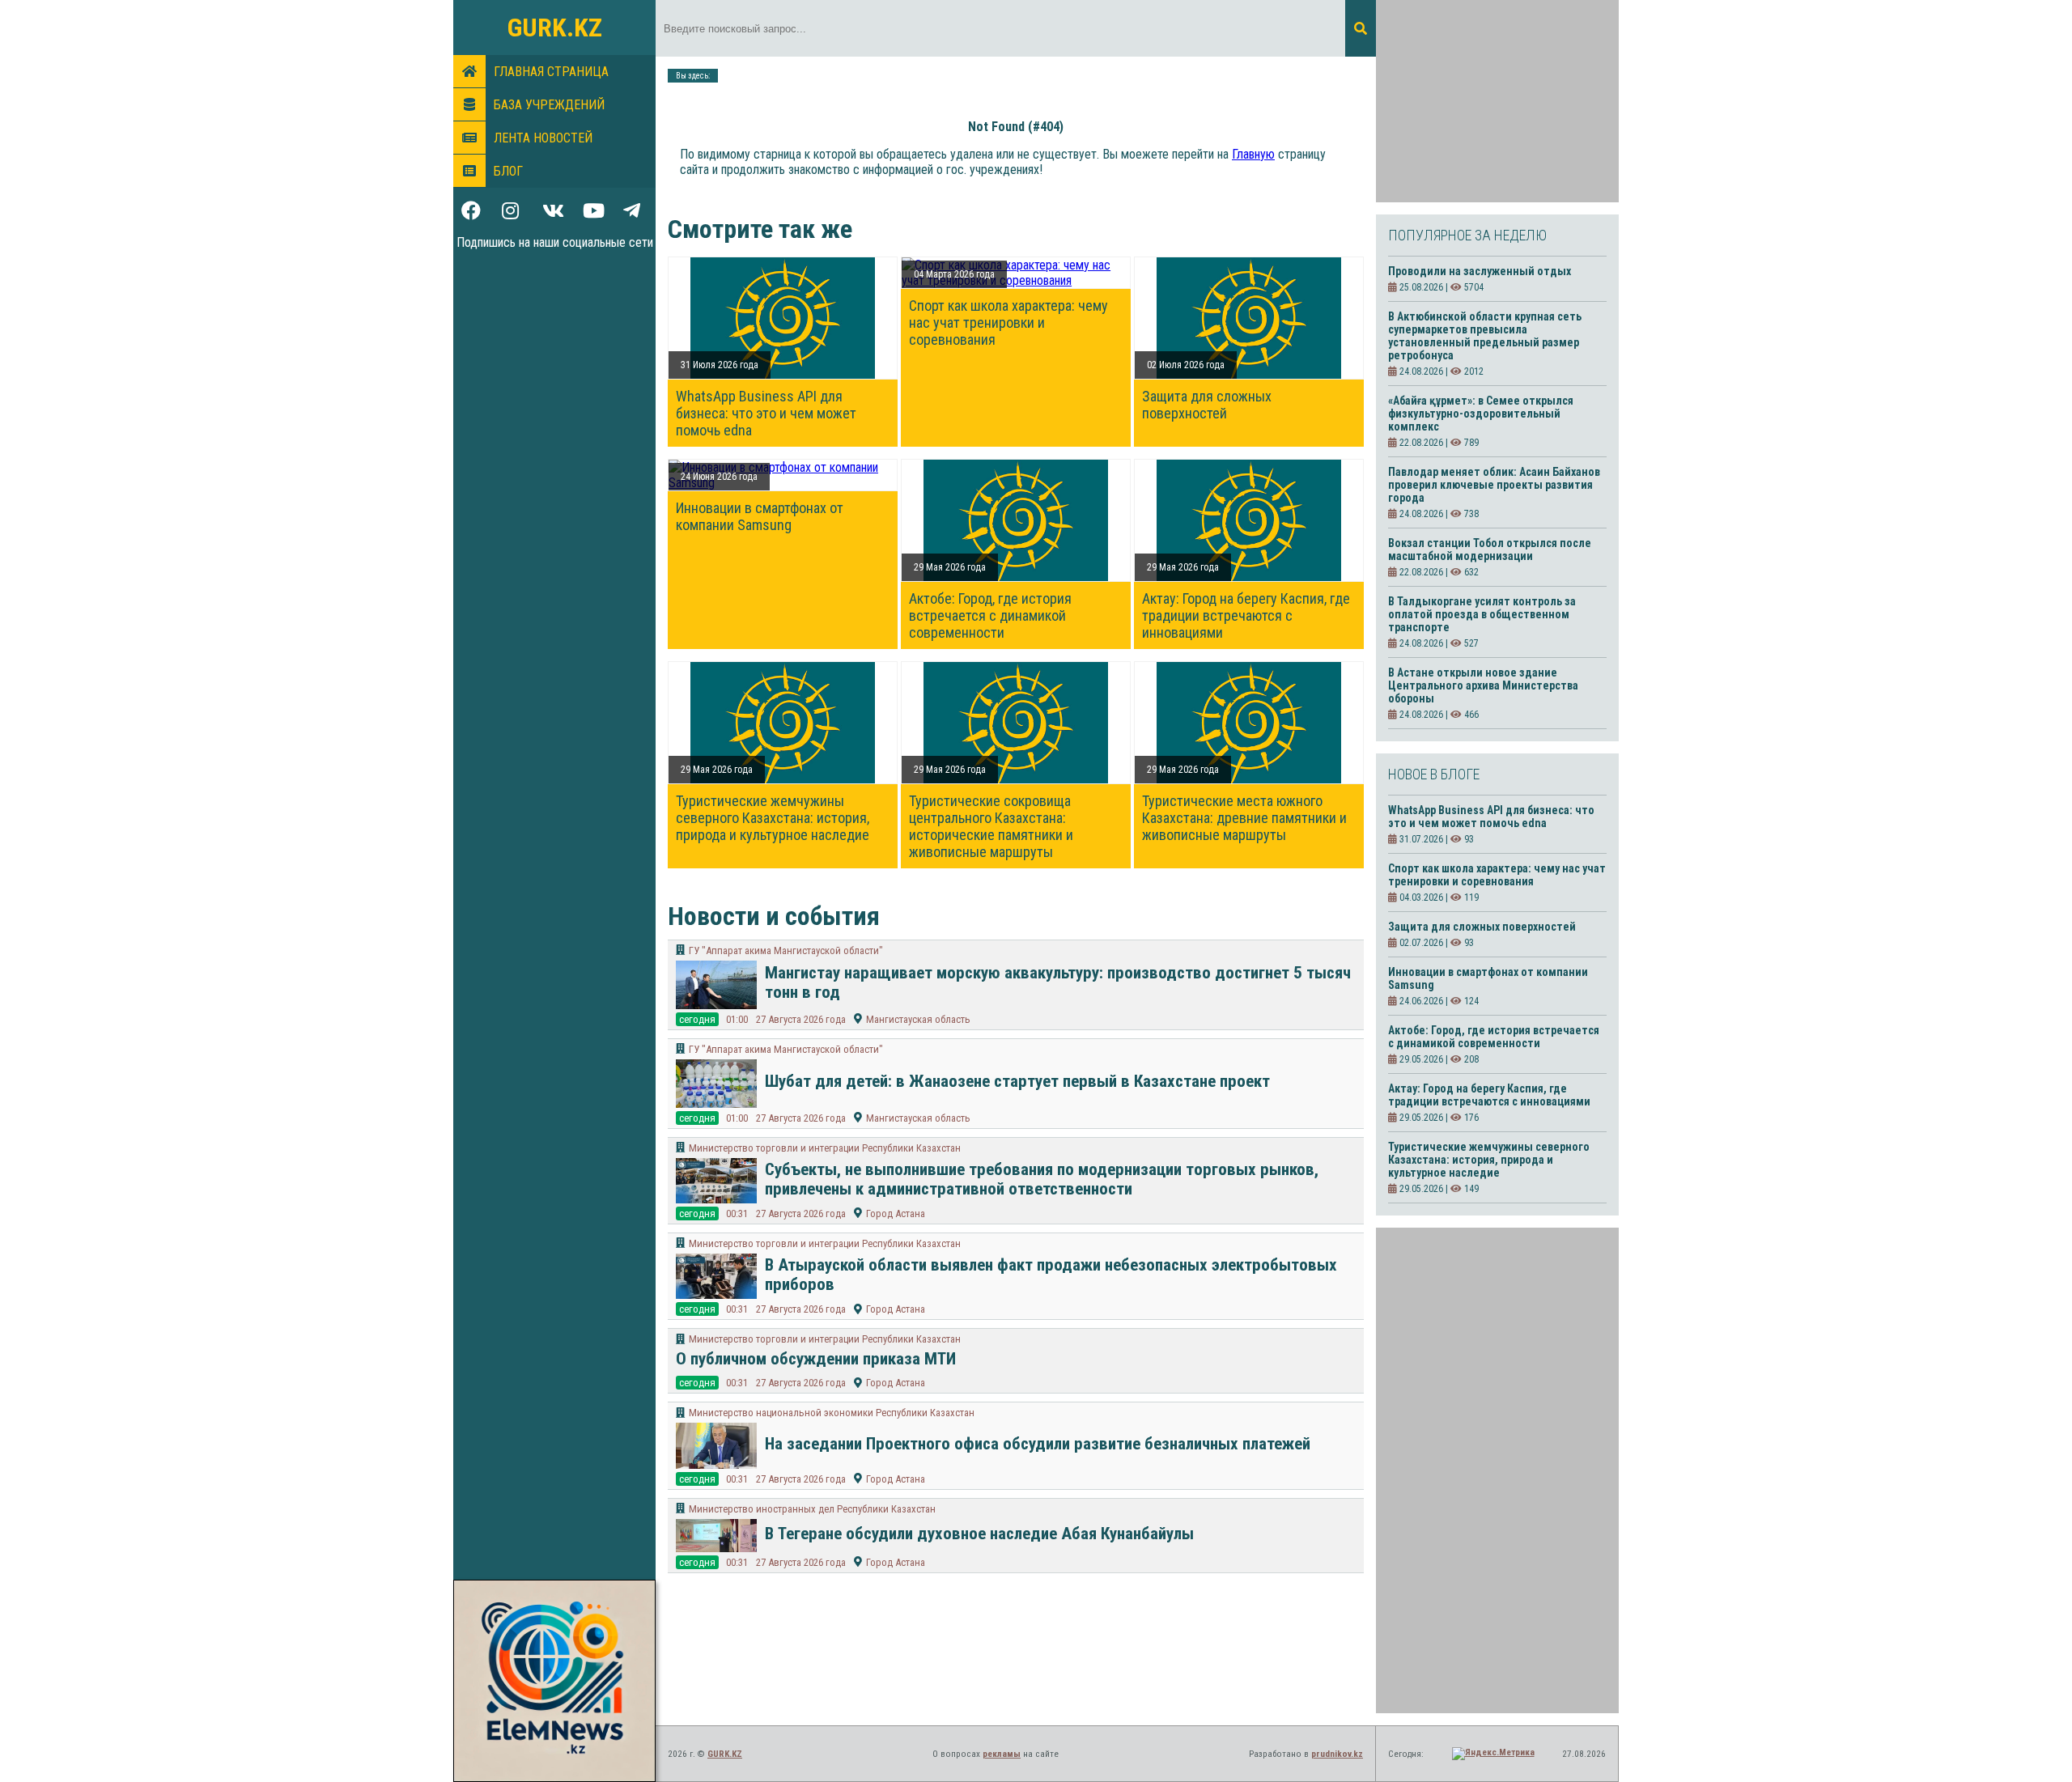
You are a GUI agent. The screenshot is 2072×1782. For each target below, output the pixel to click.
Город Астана (896, 1213)
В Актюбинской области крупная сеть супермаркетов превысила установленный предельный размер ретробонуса (1485, 336)
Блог (508, 171)
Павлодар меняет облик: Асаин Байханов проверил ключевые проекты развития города (1494, 485)
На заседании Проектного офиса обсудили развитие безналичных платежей (1038, 1444)
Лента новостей (543, 138)
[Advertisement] (1497, 101)
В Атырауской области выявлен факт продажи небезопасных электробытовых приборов (1051, 1275)
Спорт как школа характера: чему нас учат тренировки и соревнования (1008, 322)
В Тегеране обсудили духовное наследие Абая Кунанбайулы (979, 1534)
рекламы (1002, 1754)
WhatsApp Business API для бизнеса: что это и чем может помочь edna (766, 413)
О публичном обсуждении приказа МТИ (816, 1359)
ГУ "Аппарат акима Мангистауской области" (786, 950)
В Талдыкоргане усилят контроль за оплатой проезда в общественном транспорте (1482, 614)
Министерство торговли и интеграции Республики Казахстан (825, 1148)
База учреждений (549, 105)
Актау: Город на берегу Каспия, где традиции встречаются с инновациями (1246, 615)
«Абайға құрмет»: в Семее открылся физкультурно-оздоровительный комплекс (1481, 414)
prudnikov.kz (1337, 1754)
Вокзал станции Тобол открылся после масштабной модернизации (1490, 549)
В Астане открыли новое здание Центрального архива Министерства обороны (1483, 685)
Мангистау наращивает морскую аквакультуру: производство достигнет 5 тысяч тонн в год (1058, 982)
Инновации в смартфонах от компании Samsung (760, 516)
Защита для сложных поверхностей (1207, 405)
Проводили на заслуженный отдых (1480, 271)
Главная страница (551, 72)
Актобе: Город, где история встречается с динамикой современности (990, 615)
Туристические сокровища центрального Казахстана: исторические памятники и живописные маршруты (991, 826)
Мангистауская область (918, 1019)
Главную (1253, 154)
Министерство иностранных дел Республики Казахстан (812, 1509)
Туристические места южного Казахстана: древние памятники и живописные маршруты (1244, 818)
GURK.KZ (555, 28)
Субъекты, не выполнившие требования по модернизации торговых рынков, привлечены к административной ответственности (1042, 1179)
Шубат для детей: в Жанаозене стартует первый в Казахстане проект (1017, 1081)
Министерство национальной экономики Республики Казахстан (832, 1413)
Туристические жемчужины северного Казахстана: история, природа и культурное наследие (773, 818)
